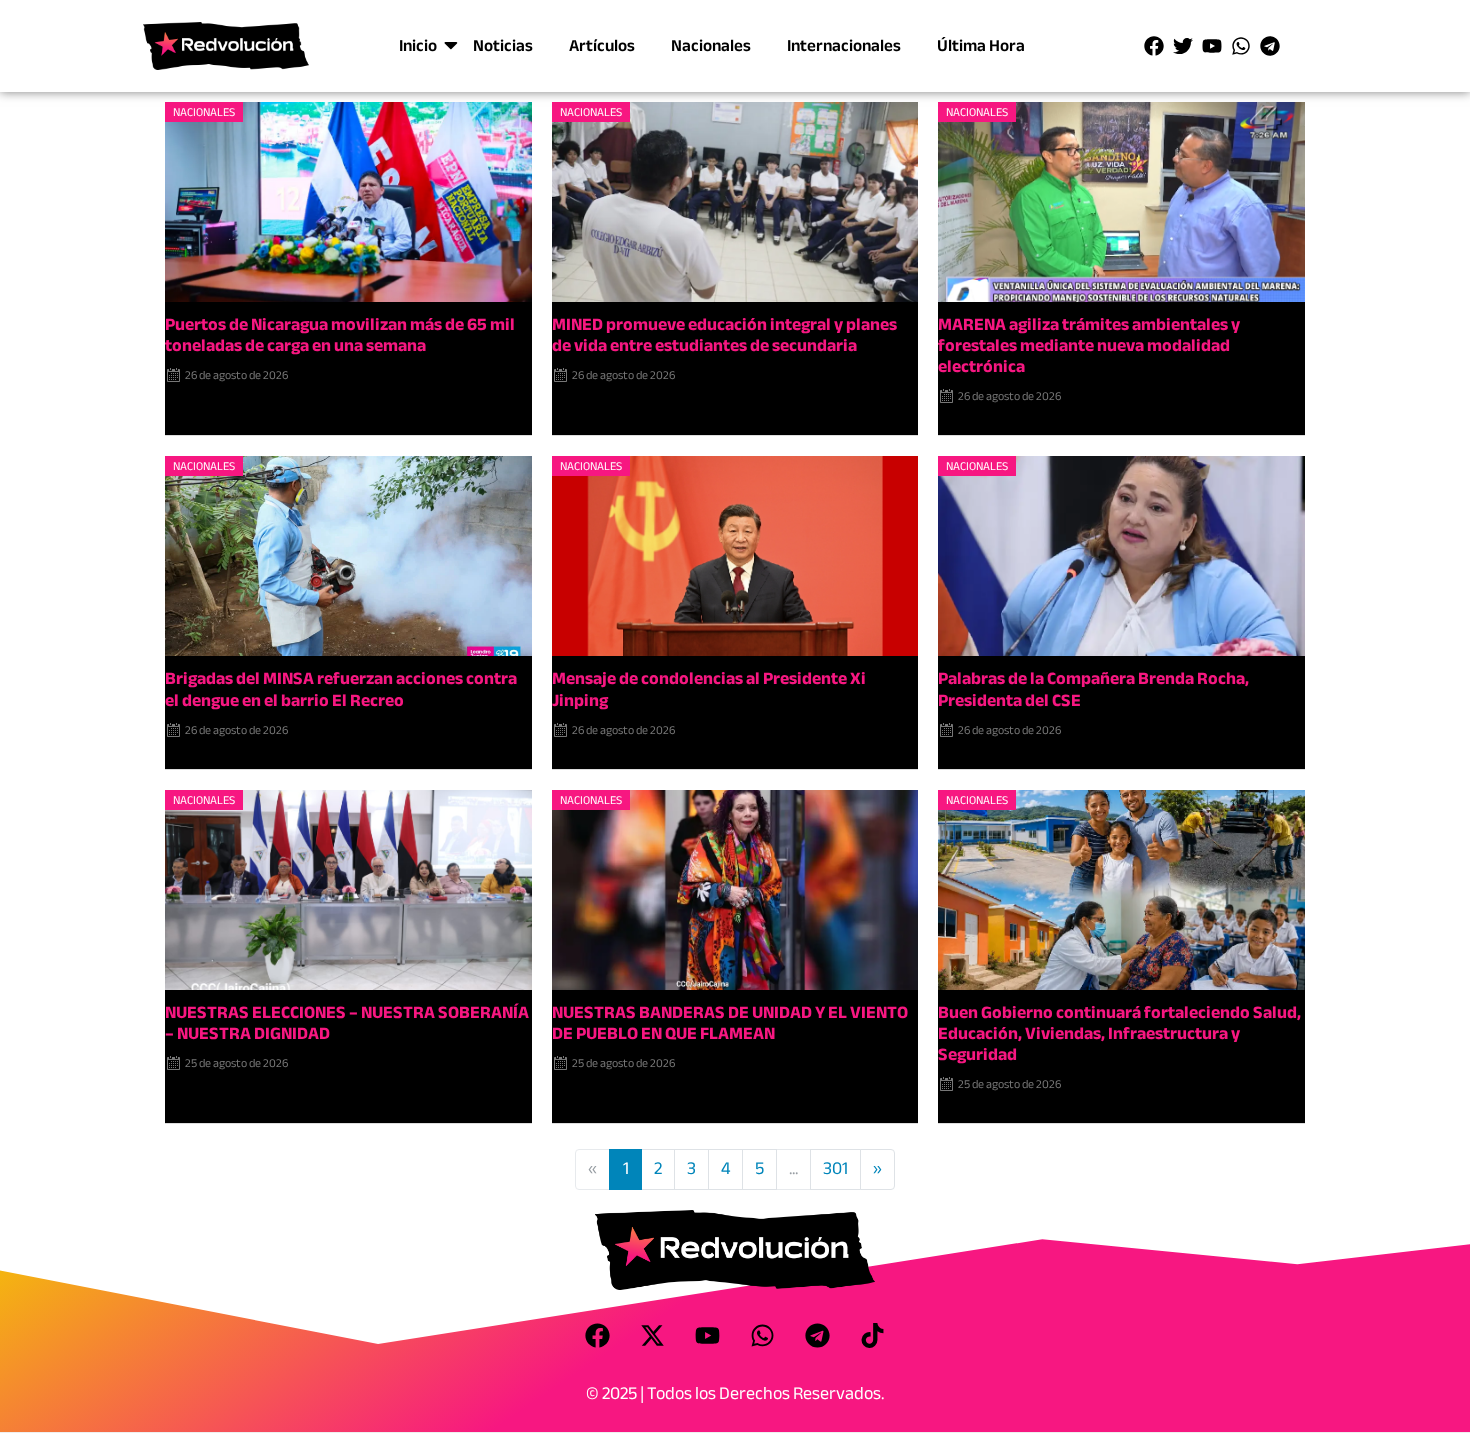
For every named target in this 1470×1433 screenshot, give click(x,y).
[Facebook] (1154, 46)
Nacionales (711, 45)
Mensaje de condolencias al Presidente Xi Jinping (709, 689)
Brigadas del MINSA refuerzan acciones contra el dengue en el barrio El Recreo (341, 689)
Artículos (602, 45)
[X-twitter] (653, 1335)
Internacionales (844, 45)
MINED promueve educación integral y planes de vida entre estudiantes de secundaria (724, 335)
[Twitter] (1183, 46)
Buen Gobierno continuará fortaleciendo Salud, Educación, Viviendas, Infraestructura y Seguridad (1119, 1033)
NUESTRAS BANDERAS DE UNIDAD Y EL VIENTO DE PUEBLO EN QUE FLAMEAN (730, 1023)
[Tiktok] (873, 1335)
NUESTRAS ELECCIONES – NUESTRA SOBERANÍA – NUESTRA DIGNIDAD (347, 1023)
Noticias (503, 45)
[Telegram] (1270, 46)
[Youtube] (1212, 46)
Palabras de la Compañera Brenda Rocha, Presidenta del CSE (1093, 689)
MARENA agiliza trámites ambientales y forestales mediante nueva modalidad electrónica (1089, 345)
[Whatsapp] (1241, 46)
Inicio (418, 45)
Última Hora (981, 45)
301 (835, 1168)
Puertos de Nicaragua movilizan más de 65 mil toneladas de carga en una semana (340, 335)
